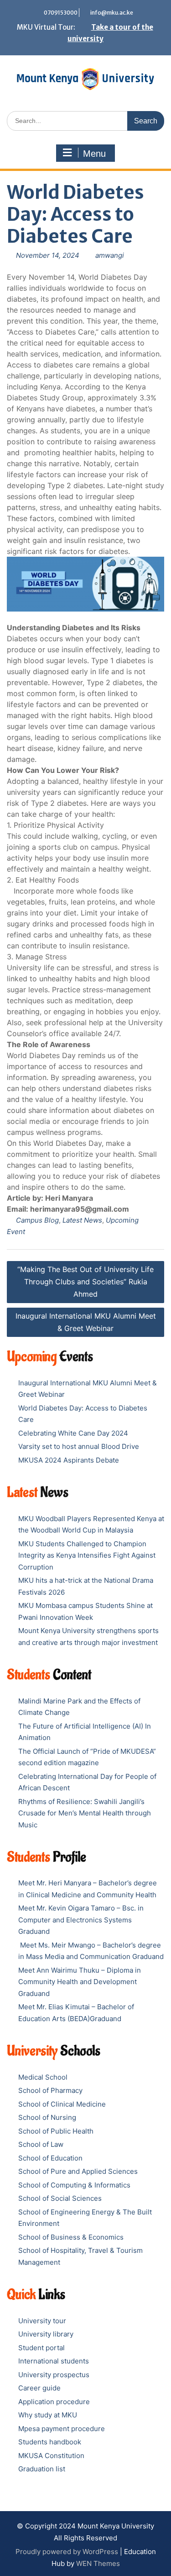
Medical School (43, 2077)
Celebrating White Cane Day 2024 (73, 1433)
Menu (94, 154)
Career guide (39, 2388)
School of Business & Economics (71, 2237)
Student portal (41, 2348)
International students (54, 2361)
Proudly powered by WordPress (67, 2552)
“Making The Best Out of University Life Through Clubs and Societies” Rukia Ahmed (85, 1282)
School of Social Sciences (60, 2198)
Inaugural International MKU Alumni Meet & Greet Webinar (86, 1322)
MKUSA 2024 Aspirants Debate (69, 1460)
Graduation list (42, 2469)
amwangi (110, 255)
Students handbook (50, 2442)
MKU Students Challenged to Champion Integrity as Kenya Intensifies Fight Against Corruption (87, 1555)
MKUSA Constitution (51, 2456)
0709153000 (61, 13)
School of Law (41, 2144)
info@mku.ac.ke (112, 13)
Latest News (82, 1220)
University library (46, 2334)
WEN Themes (98, 2563)
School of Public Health (56, 2131)
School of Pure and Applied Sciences (78, 2171)
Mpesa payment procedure (62, 2429)
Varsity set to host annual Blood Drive (79, 1446)
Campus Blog (37, 1220)
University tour (42, 2321)
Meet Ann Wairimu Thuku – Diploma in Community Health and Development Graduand (80, 1982)
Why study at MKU (48, 2415)
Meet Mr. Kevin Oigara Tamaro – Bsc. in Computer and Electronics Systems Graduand (81, 1920)
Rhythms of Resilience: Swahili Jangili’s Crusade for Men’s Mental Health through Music (85, 1813)
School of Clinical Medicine (62, 2104)
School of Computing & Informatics (74, 2185)
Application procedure (54, 2402)
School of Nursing (47, 2117)
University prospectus (54, 2375)
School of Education (50, 2158)
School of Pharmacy (50, 2090)
